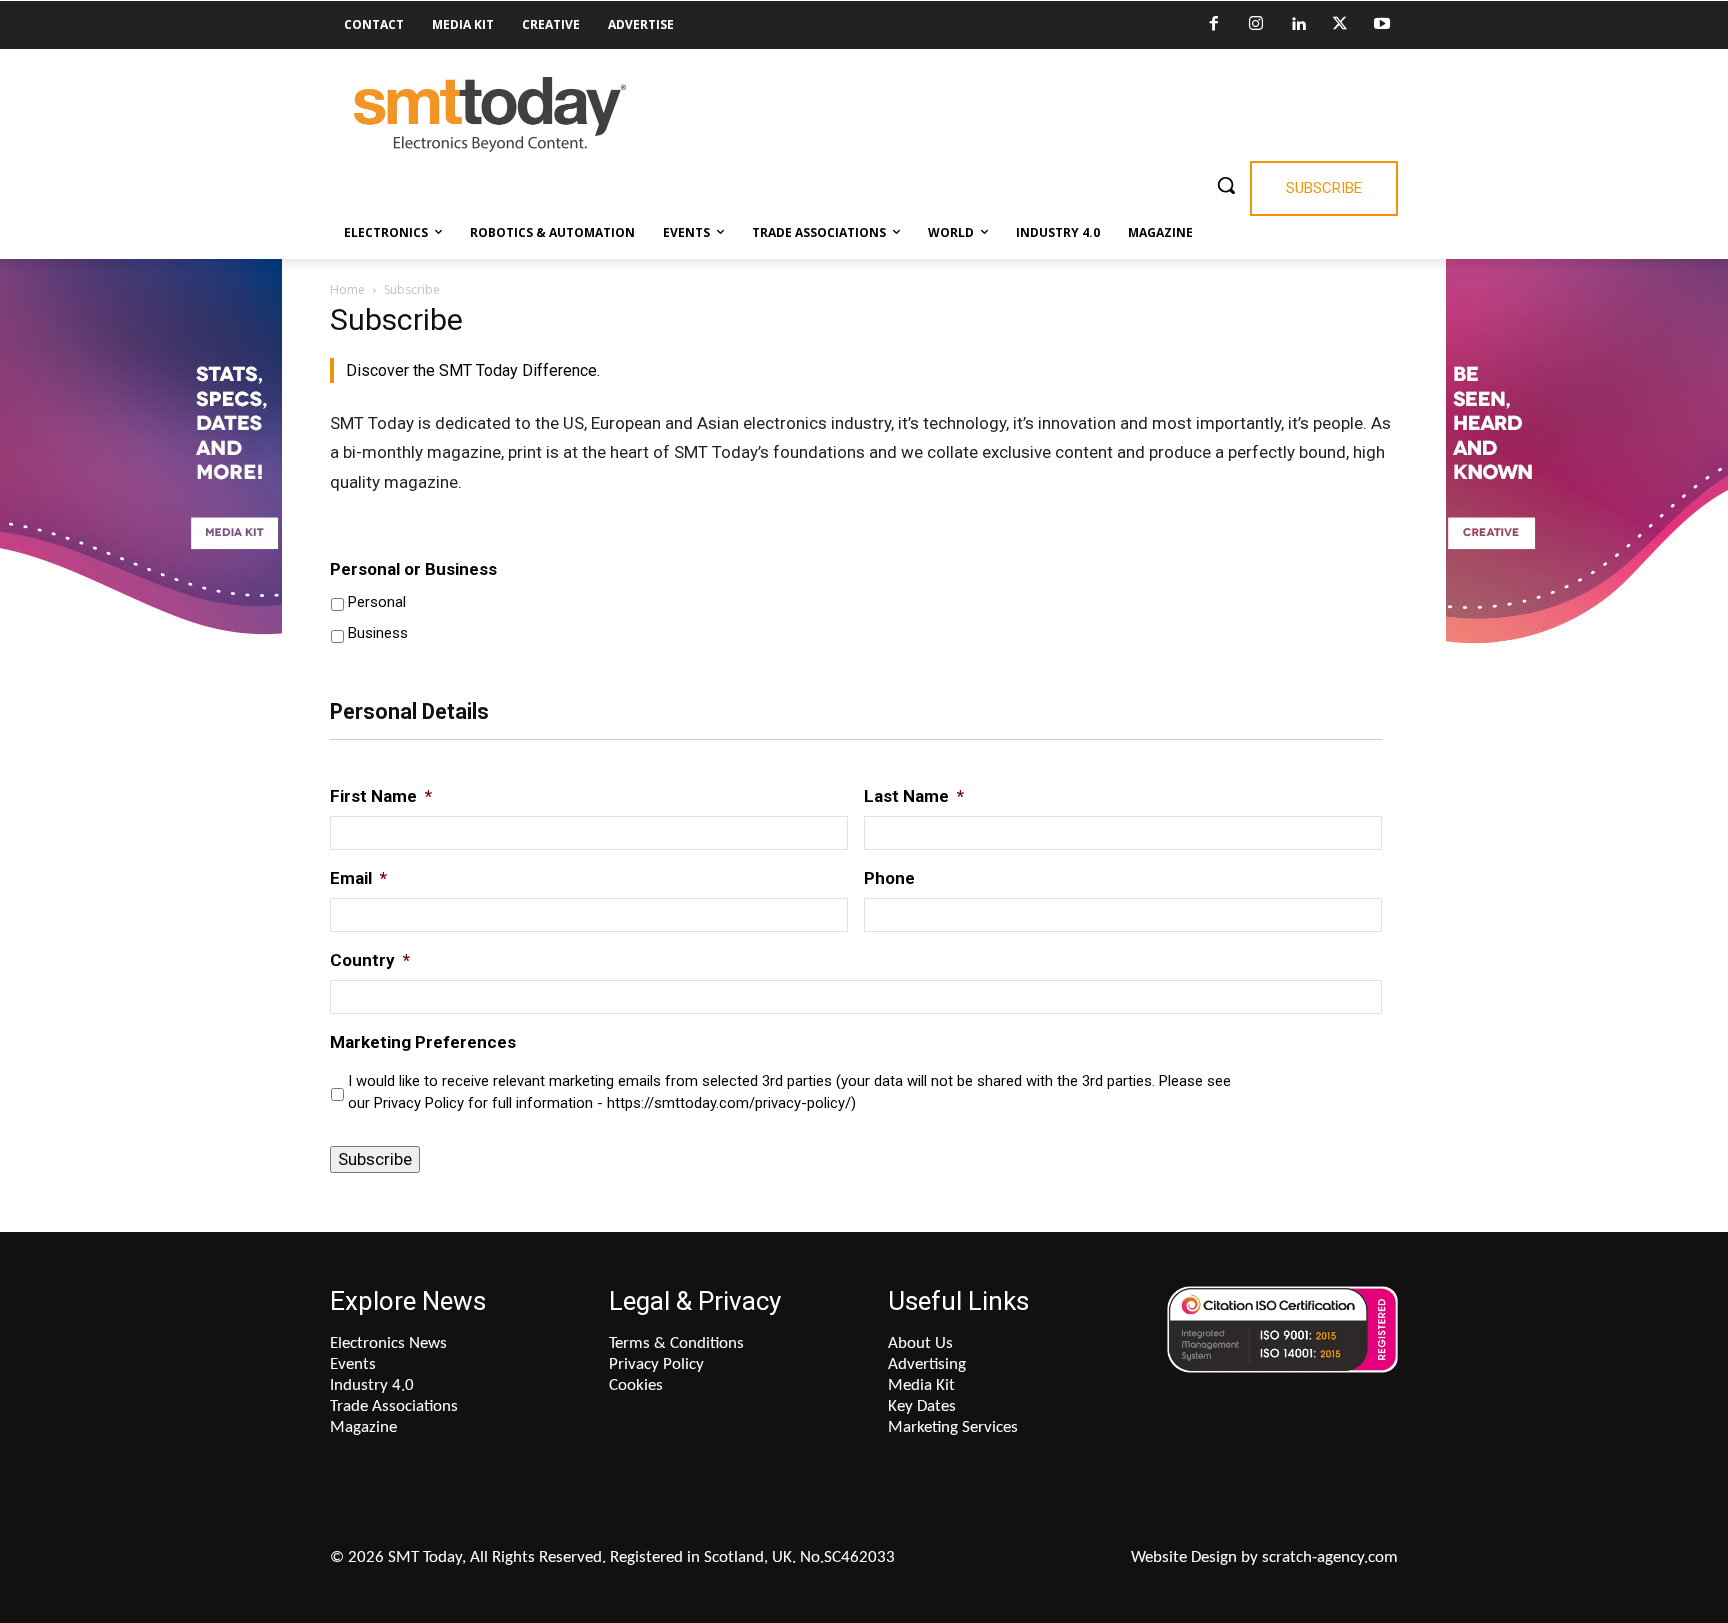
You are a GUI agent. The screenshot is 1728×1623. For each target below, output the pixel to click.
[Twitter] (1340, 25)
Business (378, 633)
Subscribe (375, 1159)
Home (347, 289)
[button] (1226, 185)
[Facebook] (1214, 25)
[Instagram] (1256, 25)
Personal (377, 602)
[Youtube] (1382, 25)
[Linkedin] (1298, 25)
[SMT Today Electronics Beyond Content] (490, 114)
